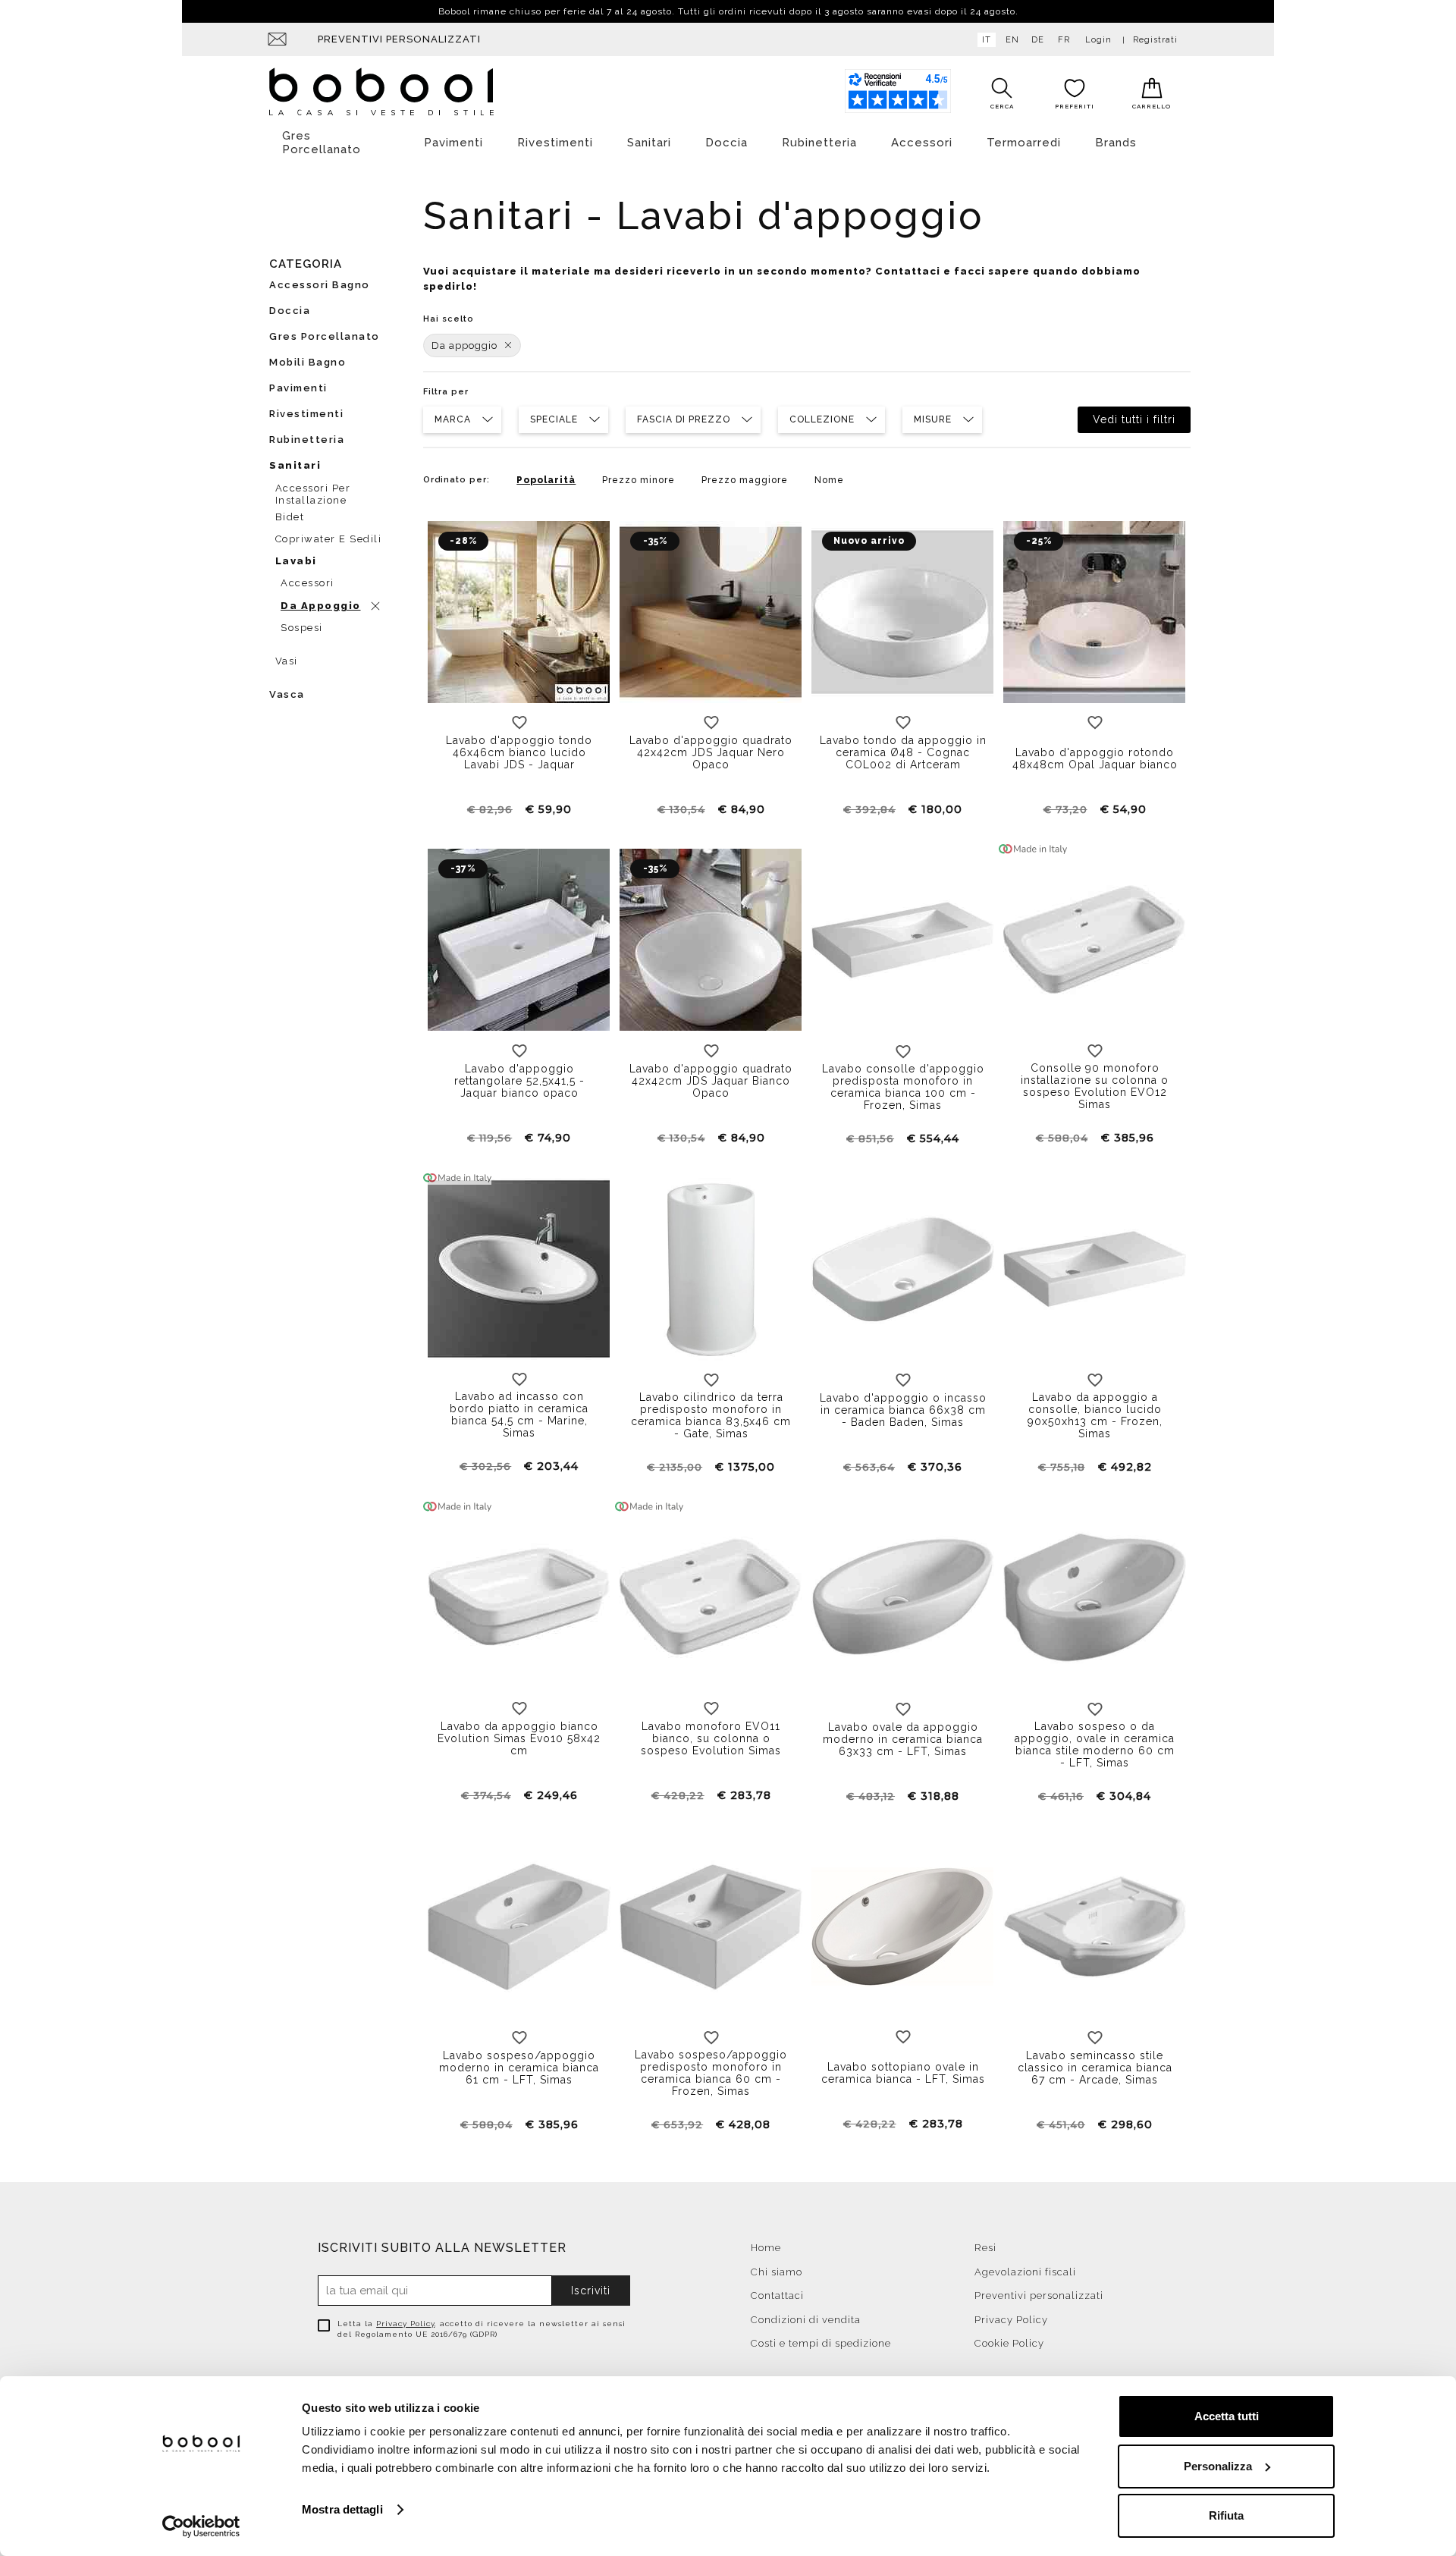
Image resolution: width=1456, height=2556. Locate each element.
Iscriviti (591, 2291)
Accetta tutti (1227, 2416)
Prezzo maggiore (745, 480)
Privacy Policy (405, 2324)
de (1038, 40)
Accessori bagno (320, 285)
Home (766, 2248)
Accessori (922, 143)
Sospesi (302, 628)
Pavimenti (453, 143)
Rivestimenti (555, 143)
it (987, 40)
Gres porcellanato (325, 336)
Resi (985, 2248)
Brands (1116, 143)
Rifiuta (1226, 2515)
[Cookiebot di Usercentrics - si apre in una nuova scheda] (201, 2526)
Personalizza (1218, 2466)
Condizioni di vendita (806, 2320)
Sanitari (649, 143)
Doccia (726, 143)
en (1012, 40)
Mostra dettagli (342, 2509)
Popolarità (546, 480)
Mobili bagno (308, 362)
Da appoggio (464, 345)
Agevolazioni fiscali (1025, 2272)
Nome (829, 480)
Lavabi (296, 561)
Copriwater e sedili (329, 539)
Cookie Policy (1009, 2343)
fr (1064, 40)
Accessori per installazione (313, 492)
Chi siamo (777, 2272)
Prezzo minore (639, 480)
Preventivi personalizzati (399, 39)
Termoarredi (1024, 143)
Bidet (290, 517)
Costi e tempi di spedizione (821, 2343)
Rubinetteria (819, 143)
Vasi (287, 661)
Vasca (287, 694)
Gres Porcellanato (322, 143)
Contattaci (777, 2295)
